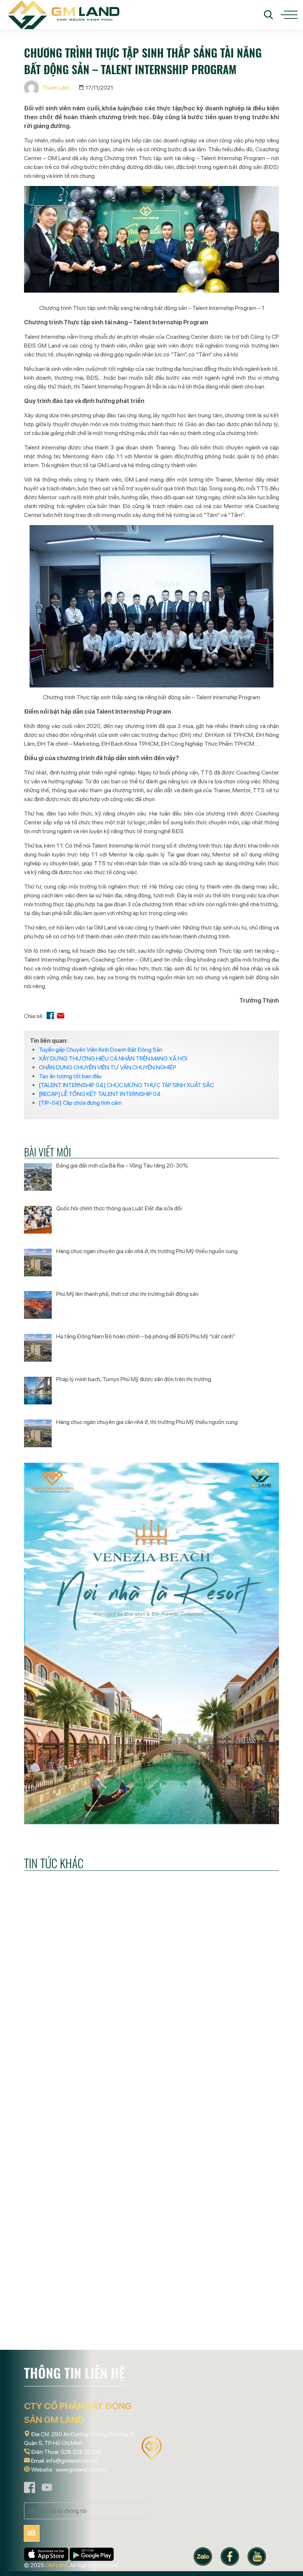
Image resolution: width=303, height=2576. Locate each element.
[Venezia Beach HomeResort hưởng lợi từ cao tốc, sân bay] (151, 2032)
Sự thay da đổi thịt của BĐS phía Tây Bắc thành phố (239, 2099)
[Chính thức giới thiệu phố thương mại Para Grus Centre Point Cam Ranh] (240, 2257)
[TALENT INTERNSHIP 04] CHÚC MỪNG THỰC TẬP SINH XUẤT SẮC (126, 1085)
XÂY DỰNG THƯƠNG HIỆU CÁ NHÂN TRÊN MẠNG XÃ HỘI (113, 1058)
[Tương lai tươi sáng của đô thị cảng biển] (63, 2032)
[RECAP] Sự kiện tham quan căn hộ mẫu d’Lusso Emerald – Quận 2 (62, 2330)
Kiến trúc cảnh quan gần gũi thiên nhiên (146, 2318)
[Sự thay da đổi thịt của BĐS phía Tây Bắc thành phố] (240, 2032)
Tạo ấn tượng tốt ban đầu (70, 1076)
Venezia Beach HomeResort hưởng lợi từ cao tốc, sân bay (149, 2099)
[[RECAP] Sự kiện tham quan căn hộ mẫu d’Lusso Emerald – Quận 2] (63, 2257)
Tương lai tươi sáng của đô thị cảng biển (62, 2093)
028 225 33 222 (81, 2452)
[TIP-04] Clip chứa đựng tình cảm (80, 1103)
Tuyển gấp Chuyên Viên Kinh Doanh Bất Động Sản (101, 1050)
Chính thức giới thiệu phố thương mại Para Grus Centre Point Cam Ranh (239, 2330)
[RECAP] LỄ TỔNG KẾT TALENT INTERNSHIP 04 (100, 1094)
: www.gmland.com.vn (80, 2470)
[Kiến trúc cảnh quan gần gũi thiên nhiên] (151, 2257)
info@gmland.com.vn (72, 2461)
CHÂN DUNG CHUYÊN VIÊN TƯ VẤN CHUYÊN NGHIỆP (108, 1067)
